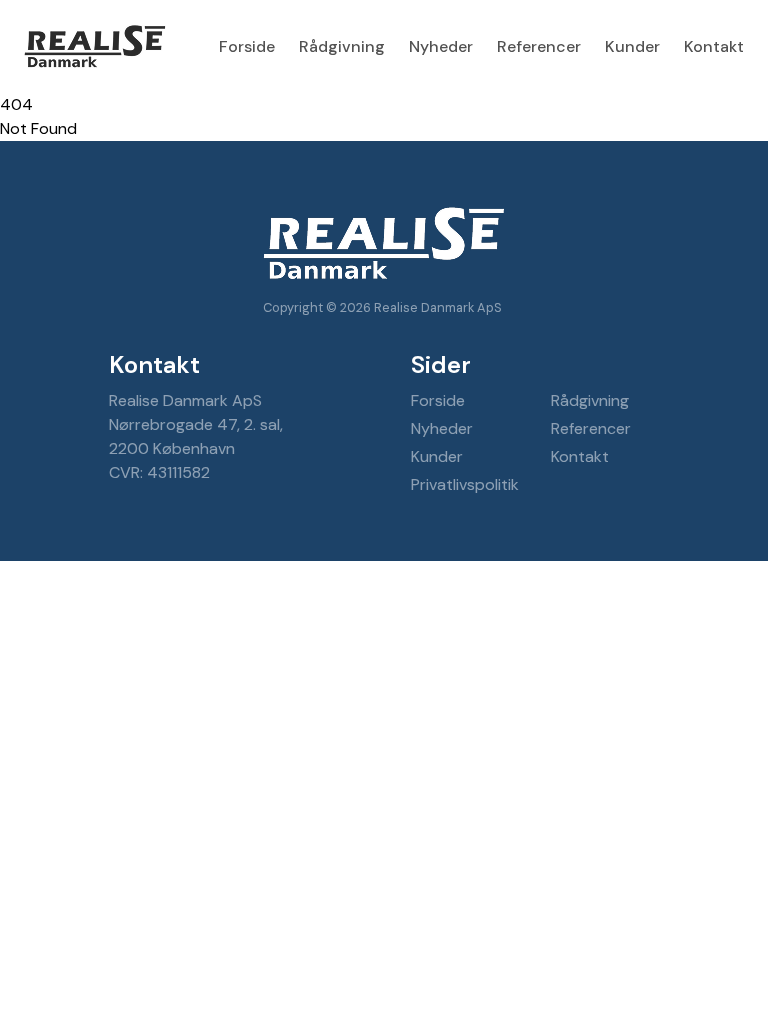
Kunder (632, 46)
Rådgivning (342, 46)
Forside (247, 46)
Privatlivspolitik (465, 484)
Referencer (539, 46)
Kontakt (714, 46)
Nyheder (441, 46)
